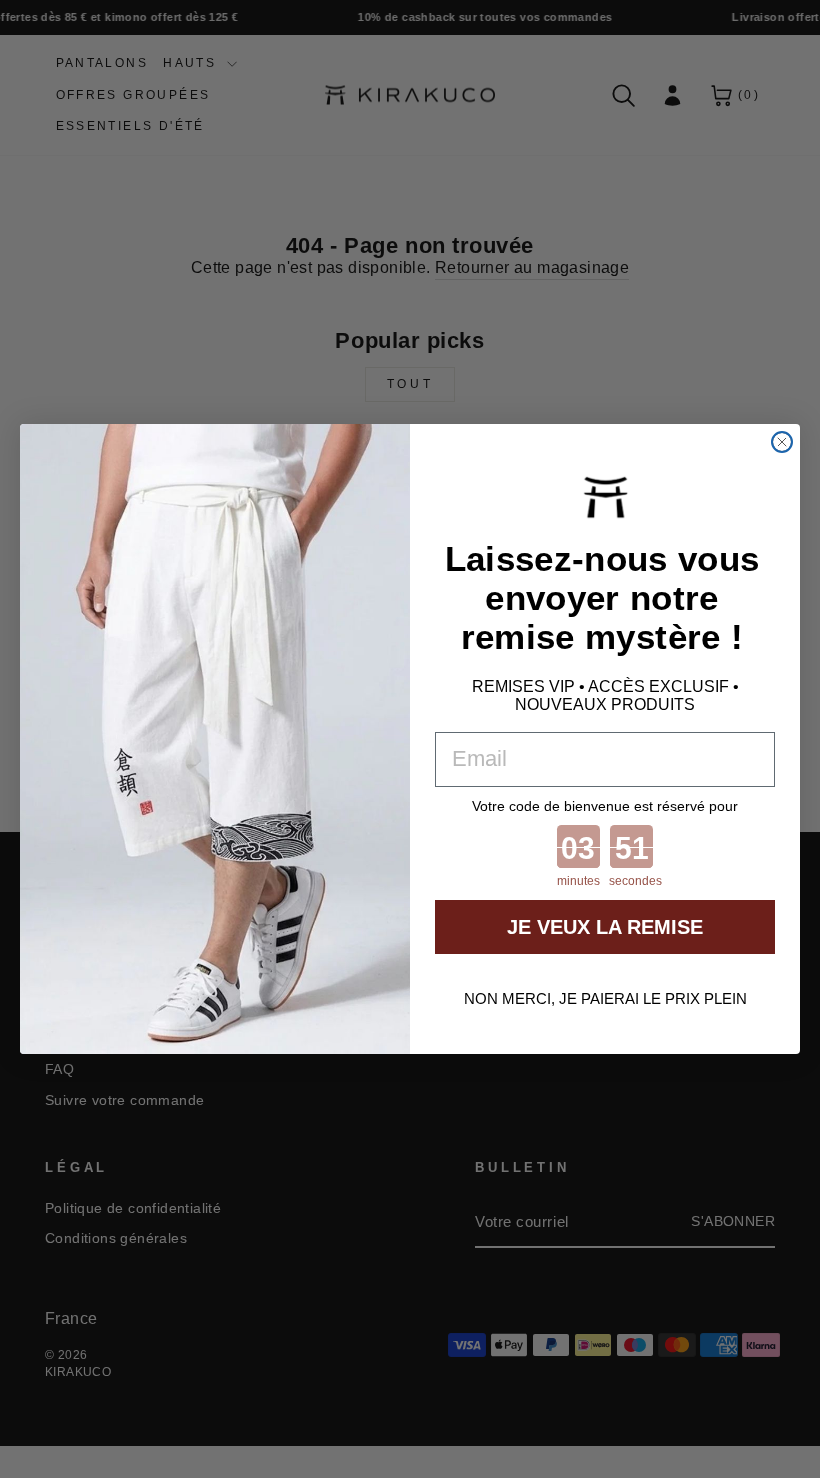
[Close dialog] (782, 442)
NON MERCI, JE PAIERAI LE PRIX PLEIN (605, 998)
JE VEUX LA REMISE (605, 927)
